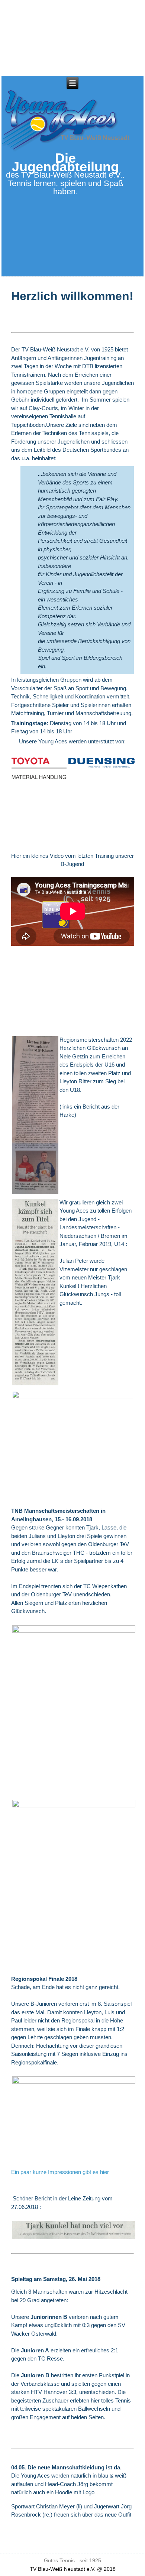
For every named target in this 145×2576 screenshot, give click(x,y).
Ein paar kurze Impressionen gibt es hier (60, 2172)
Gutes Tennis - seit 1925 (72, 2560)
